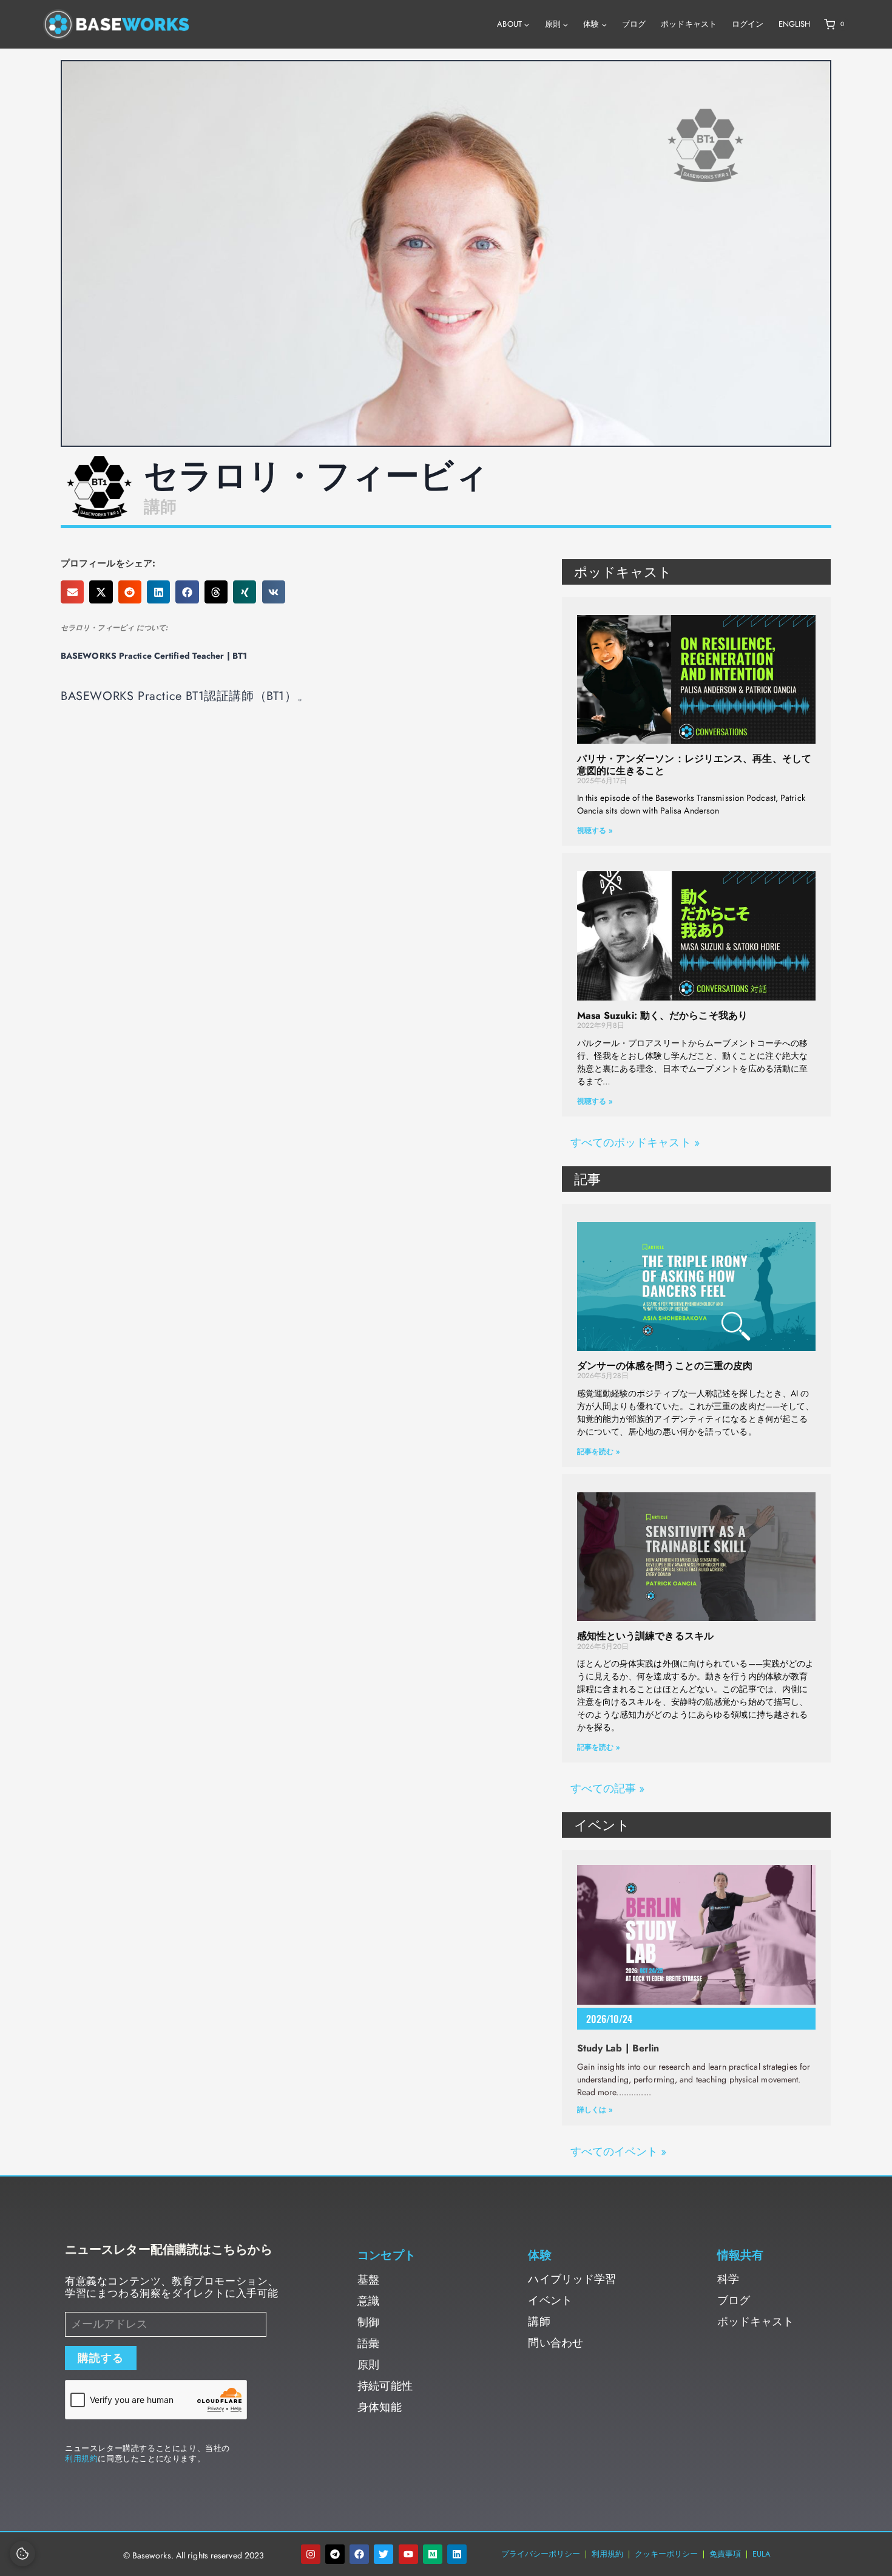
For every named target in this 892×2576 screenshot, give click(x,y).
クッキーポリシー (666, 2554)
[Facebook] (359, 2554)
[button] (72, 592)
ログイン (748, 24)
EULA (762, 2554)
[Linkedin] (457, 2554)
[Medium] (433, 2554)
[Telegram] (335, 2554)
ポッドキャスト (689, 24)
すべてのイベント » (619, 2152)
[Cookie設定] (22, 2554)
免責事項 (725, 2554)
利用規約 (81, 2459)
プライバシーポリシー (541, 2554)
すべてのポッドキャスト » (635, 1143)
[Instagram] (311, 2554)
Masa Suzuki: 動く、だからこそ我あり (662, 1015)
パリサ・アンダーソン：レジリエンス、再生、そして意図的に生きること (694, 764)
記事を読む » (599, 1452)
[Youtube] (408, 2554)
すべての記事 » (608, 1789)
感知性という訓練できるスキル (645, 1636)
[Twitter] (383, 2554)
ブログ (634, 24)
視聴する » (595, 831)
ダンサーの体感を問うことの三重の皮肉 (665, 1366)
